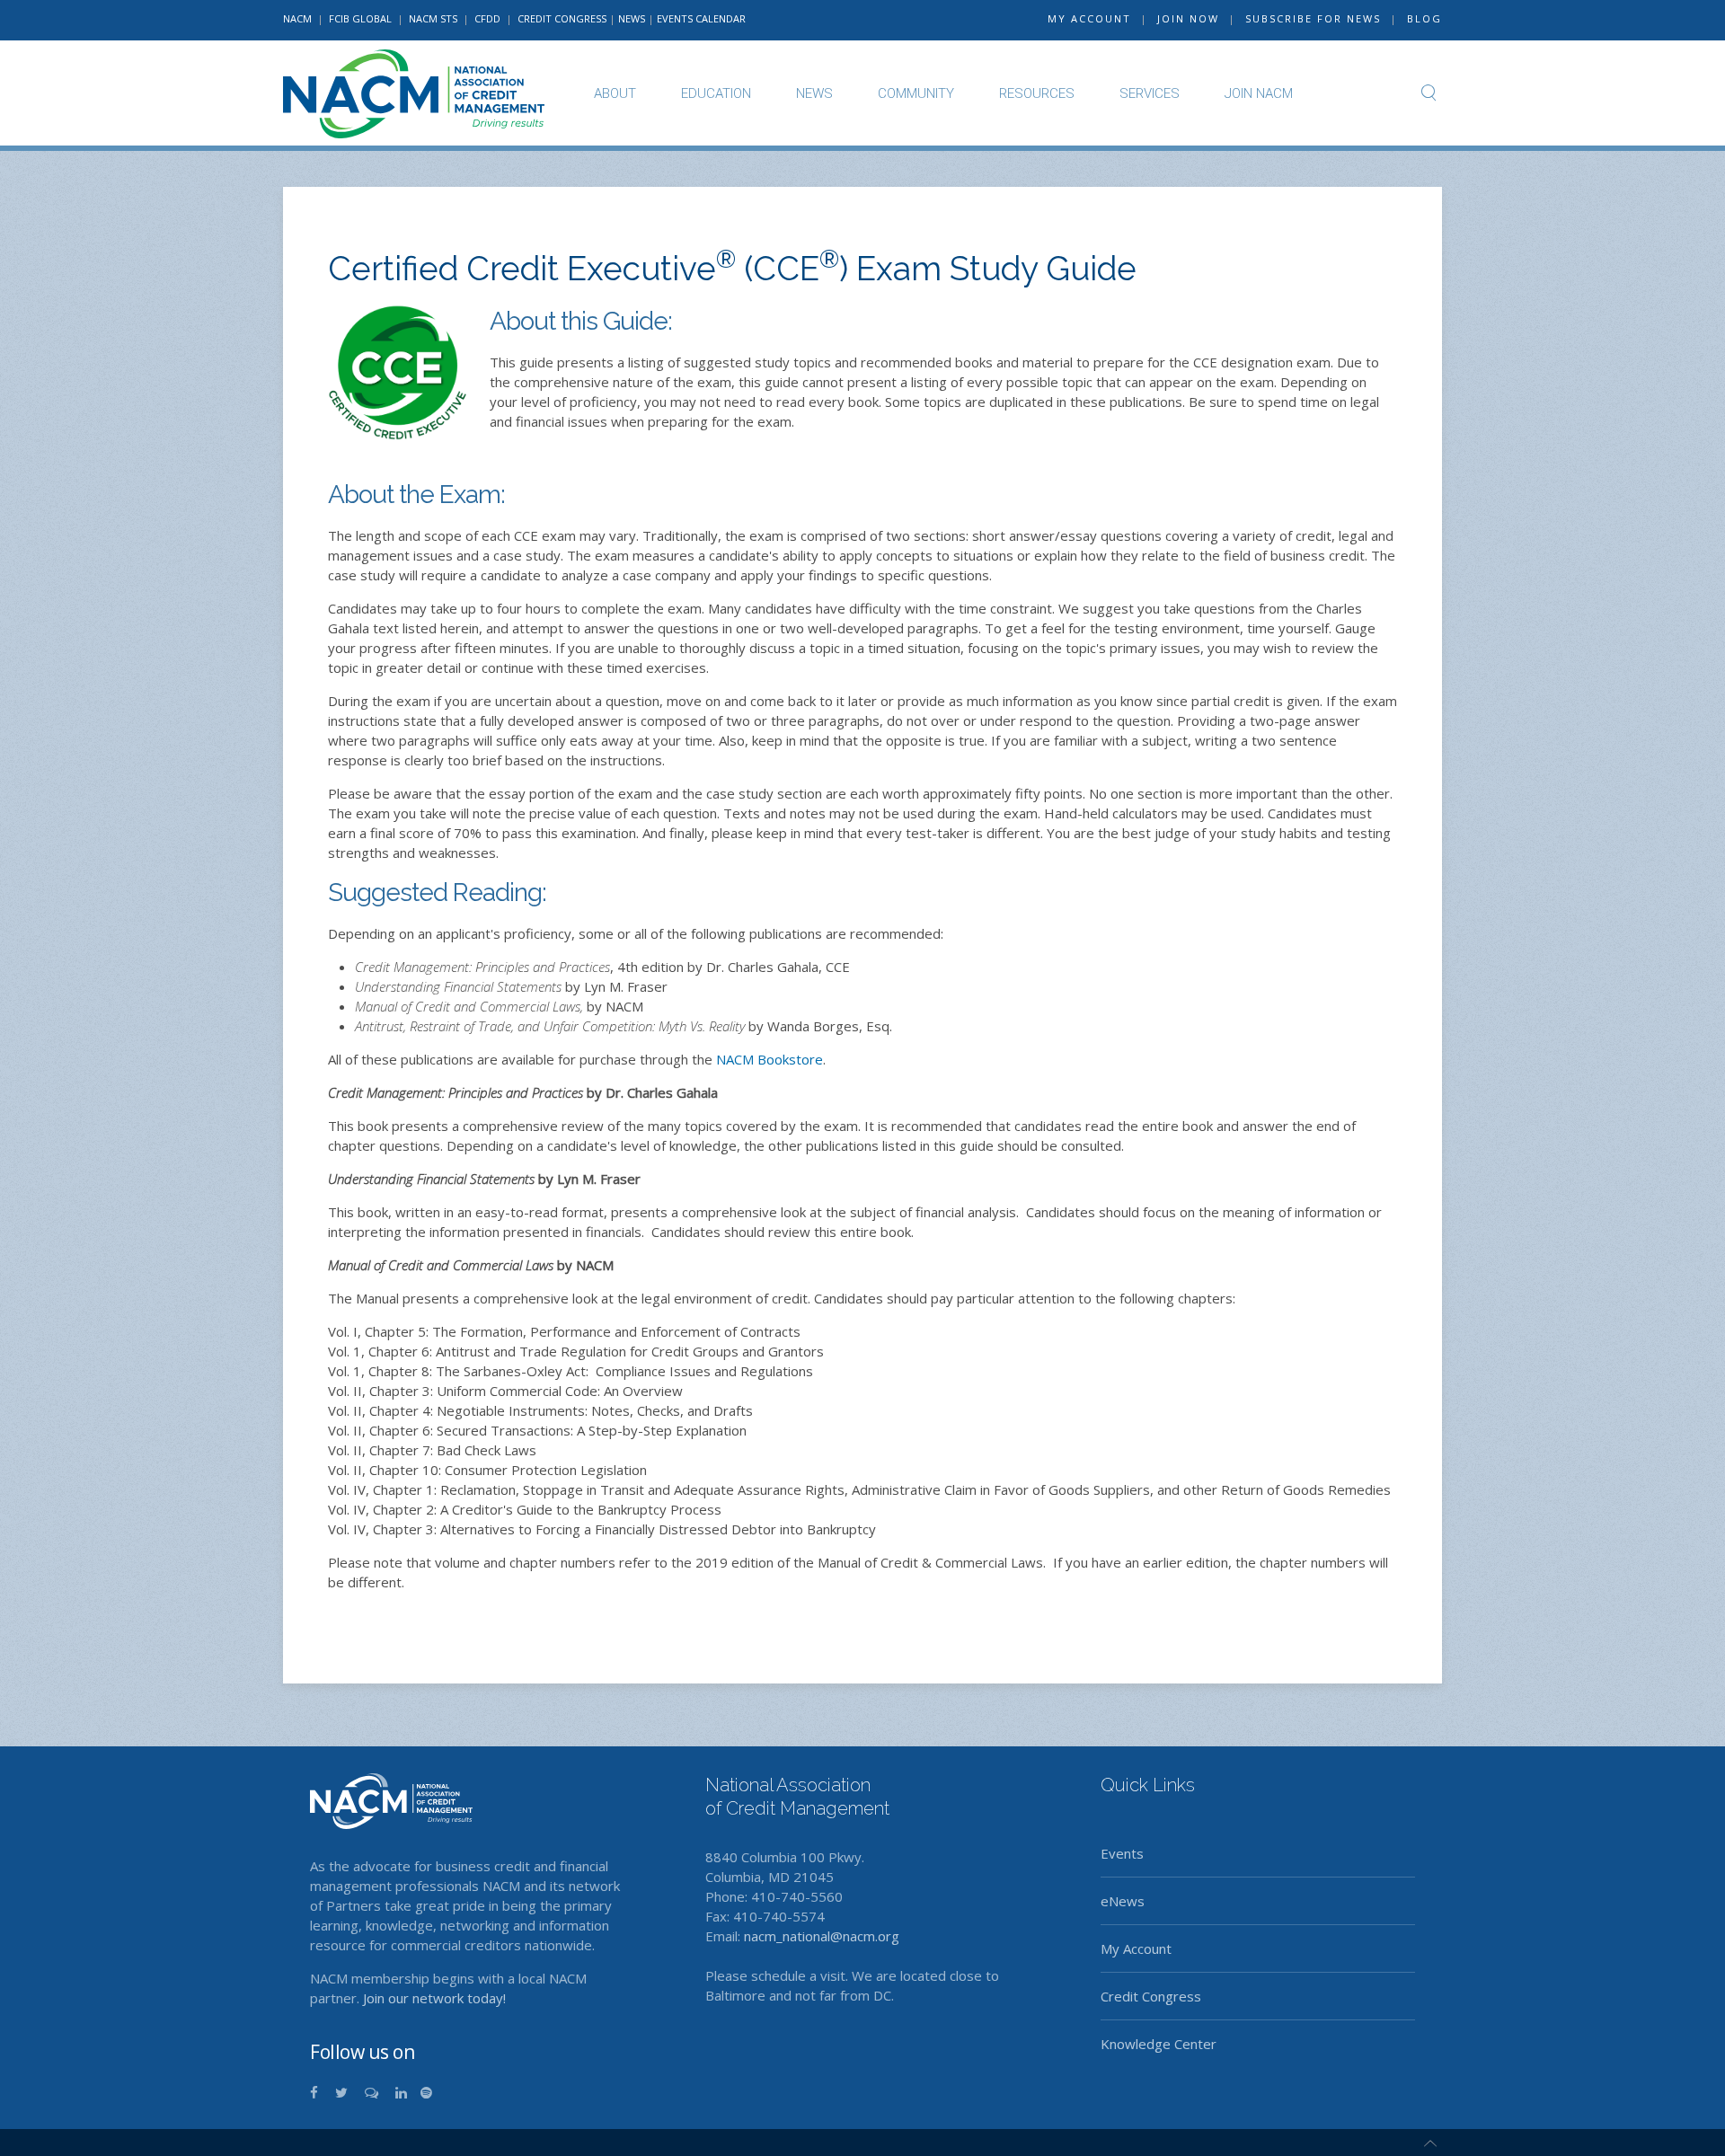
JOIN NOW (1188, 18)
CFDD (487, 18)
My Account (1136, 1948)
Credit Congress (1151, 1996)
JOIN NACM (1259, 93)
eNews (1123, 1901)
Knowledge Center (1159, 2044)
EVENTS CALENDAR (701, 18)
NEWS (632, 18)
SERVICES (1150, 93)
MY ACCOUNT (1089, 18)
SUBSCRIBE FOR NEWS (1313, 18)
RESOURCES (1037, 93)
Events (1122, 1853)
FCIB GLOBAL (360, 18)
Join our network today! (434, 1998)
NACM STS (434, 18)
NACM (297, 18)
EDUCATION (716, 93)
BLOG (1424, 18)
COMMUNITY (916, 93)
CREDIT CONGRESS (562, 18)
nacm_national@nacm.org (822, 1936)
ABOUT (615, 93)
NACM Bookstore (770, 1059)
